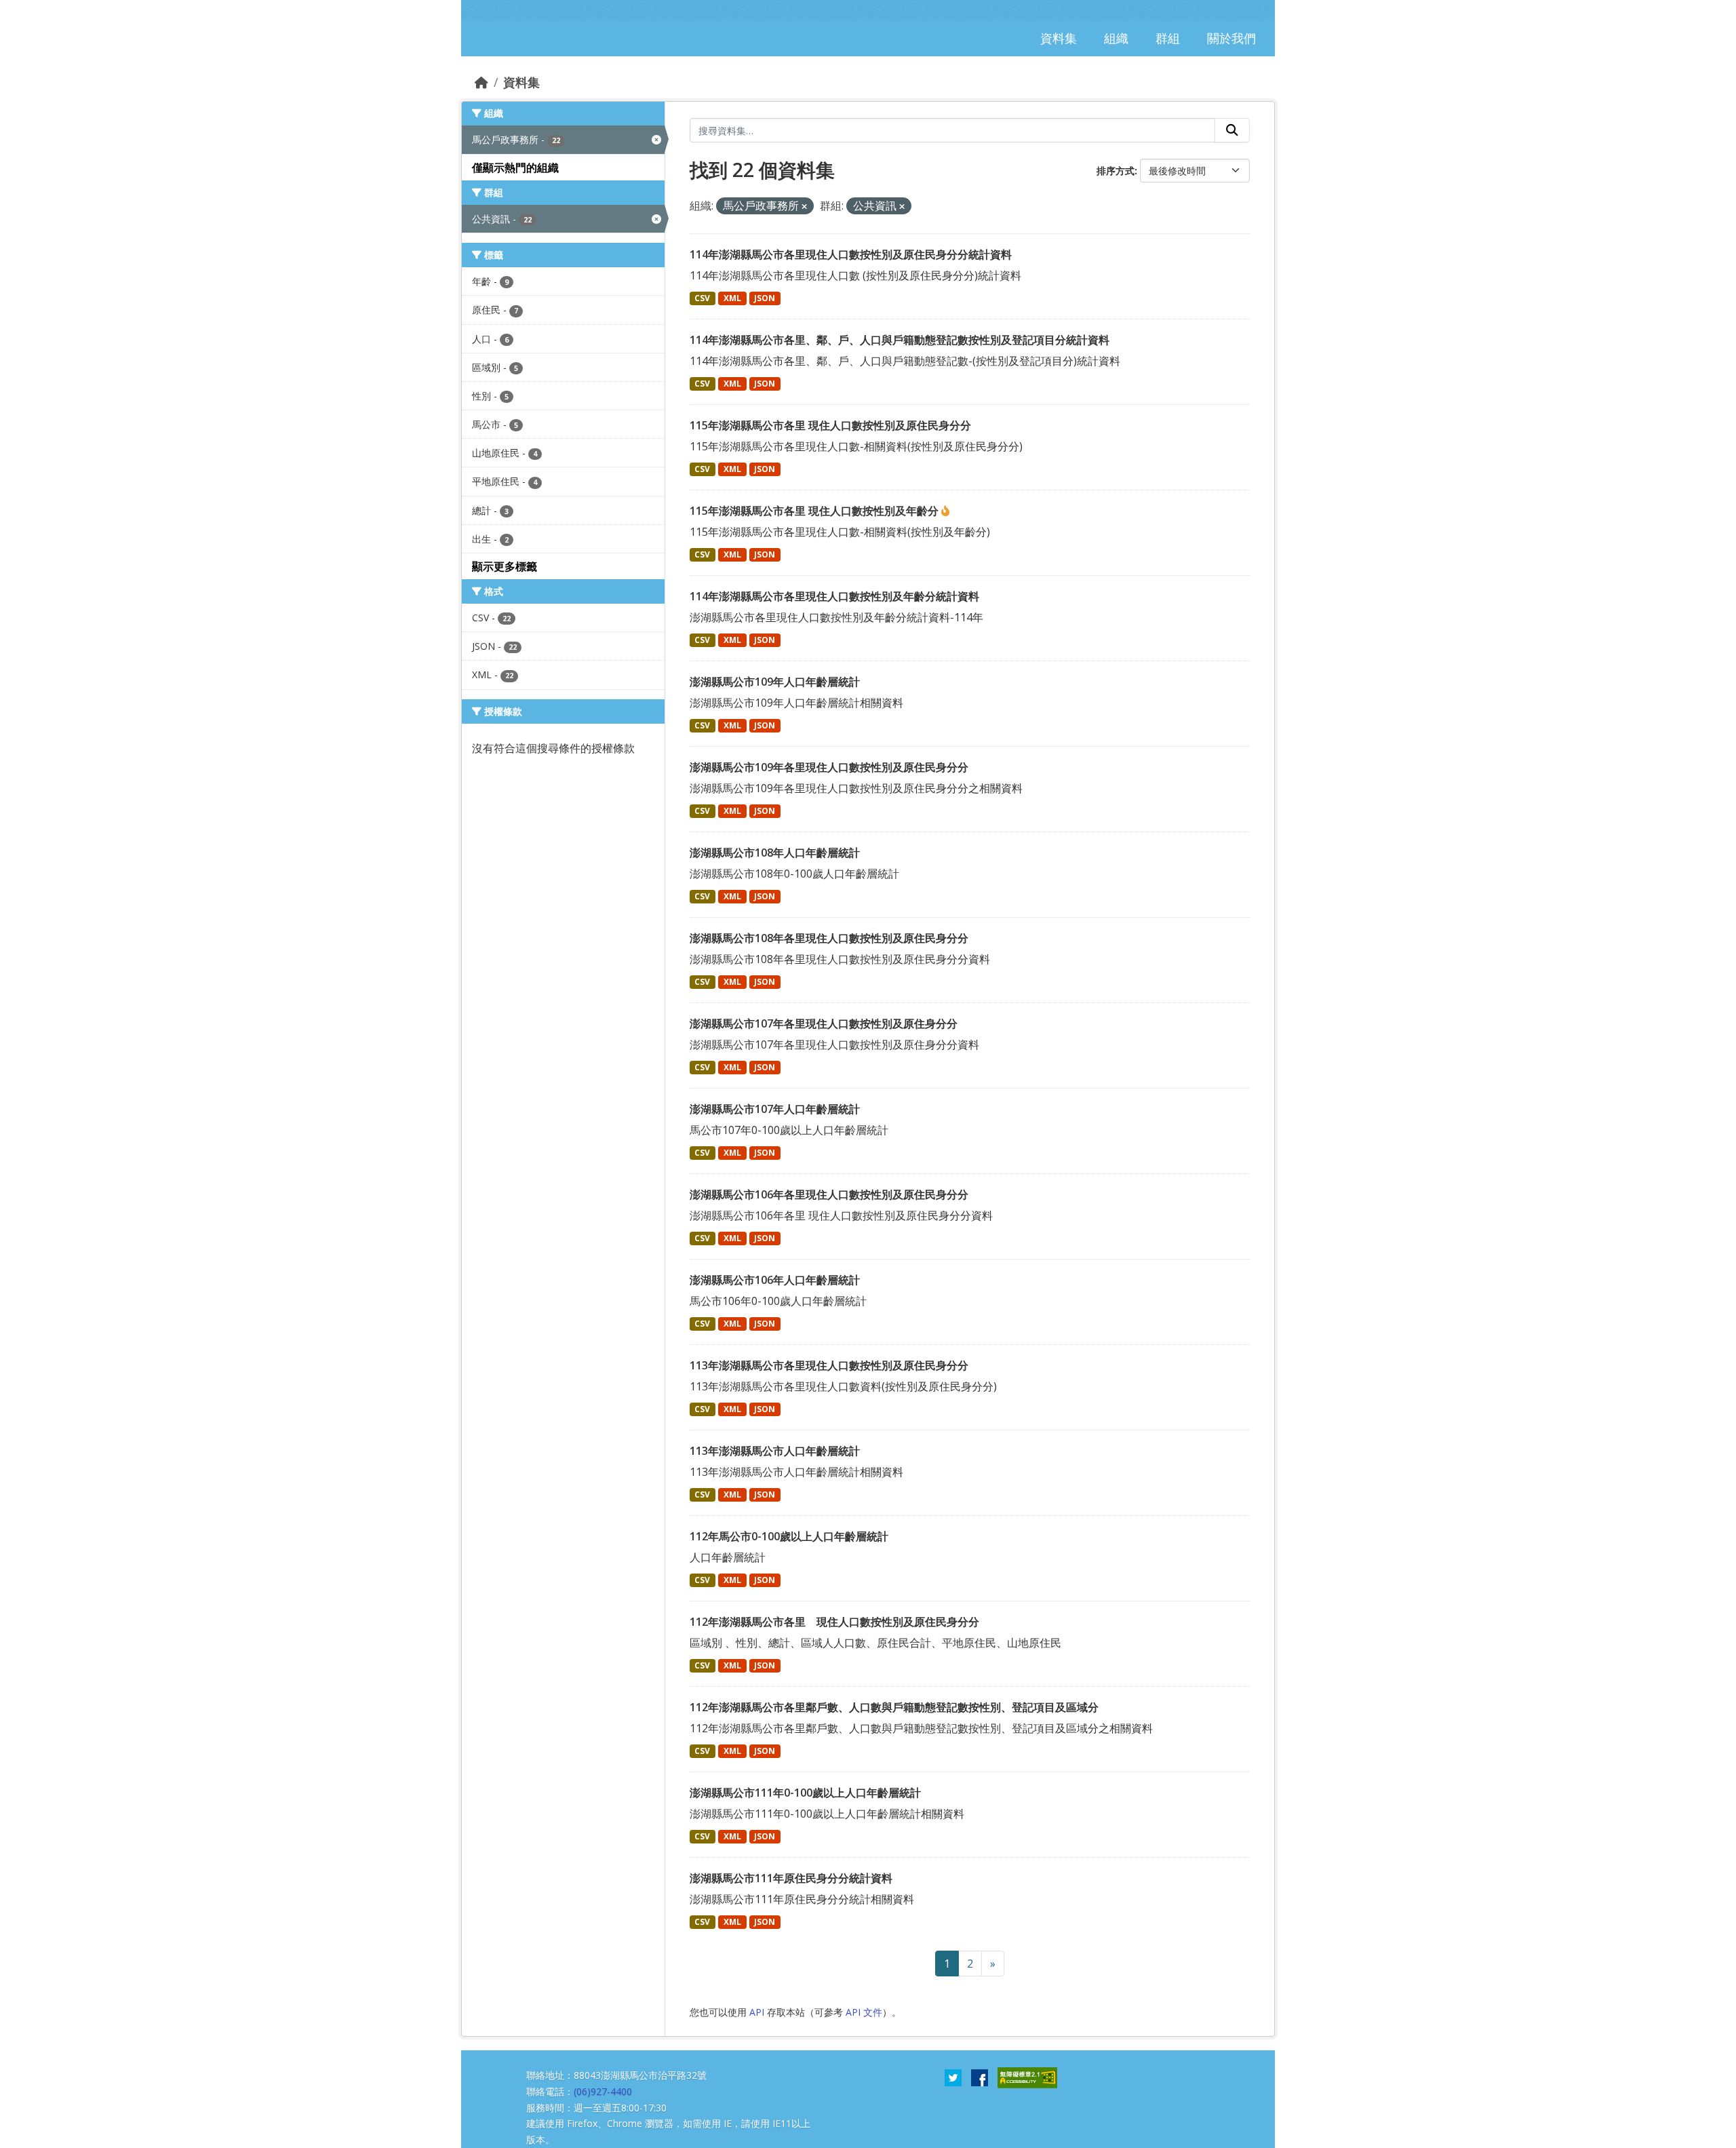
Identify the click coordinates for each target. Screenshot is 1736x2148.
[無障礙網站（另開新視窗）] (1027, 2077)
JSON (765, 298)
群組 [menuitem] (1168, 38)
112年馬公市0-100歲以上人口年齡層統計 (789, 1536)
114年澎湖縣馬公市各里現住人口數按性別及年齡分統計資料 (834, 596)
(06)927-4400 (603, 2091)
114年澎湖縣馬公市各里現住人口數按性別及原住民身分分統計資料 (851, 254)
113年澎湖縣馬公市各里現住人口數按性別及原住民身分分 (829, 1365)
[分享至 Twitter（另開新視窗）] (953, 2077)
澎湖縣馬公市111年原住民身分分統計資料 (791, 1878)
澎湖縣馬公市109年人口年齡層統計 (775, 682)
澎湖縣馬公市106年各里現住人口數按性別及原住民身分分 (829, 1194)
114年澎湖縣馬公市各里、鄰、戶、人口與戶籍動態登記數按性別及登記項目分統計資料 (900, 340)
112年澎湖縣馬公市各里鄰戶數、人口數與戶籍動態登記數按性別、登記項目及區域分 (894, 1707)
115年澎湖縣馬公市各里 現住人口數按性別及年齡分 (815, 511)
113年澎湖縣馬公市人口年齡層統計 (775, 1451)
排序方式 (1116, 171)
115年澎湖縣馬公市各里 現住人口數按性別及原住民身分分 (830, 425)
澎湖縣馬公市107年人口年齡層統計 (775, 1109)
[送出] (1232, 130)
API (757, 2012)
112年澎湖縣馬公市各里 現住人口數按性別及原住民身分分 (834, 1622)
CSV (702, 298)
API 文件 (864, 2012)
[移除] (804, 207)
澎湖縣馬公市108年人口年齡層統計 (775, 853)
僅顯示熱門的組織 (515, 168)
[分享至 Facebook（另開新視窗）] (980, 2077)
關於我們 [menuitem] (1231, 38)
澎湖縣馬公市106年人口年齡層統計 (775, 1280)
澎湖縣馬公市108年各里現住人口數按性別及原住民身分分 (829, 938)
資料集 (521, 82)
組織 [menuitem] (1116, 38)
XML (732, 298)
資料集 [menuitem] (1059, 38)
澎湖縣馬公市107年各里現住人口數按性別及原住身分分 (824, 1023)
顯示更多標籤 (505, 566)
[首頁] (481, 82)
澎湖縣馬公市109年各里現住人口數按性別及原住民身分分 (829, 767)
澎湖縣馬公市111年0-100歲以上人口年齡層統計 (805, 1793)
